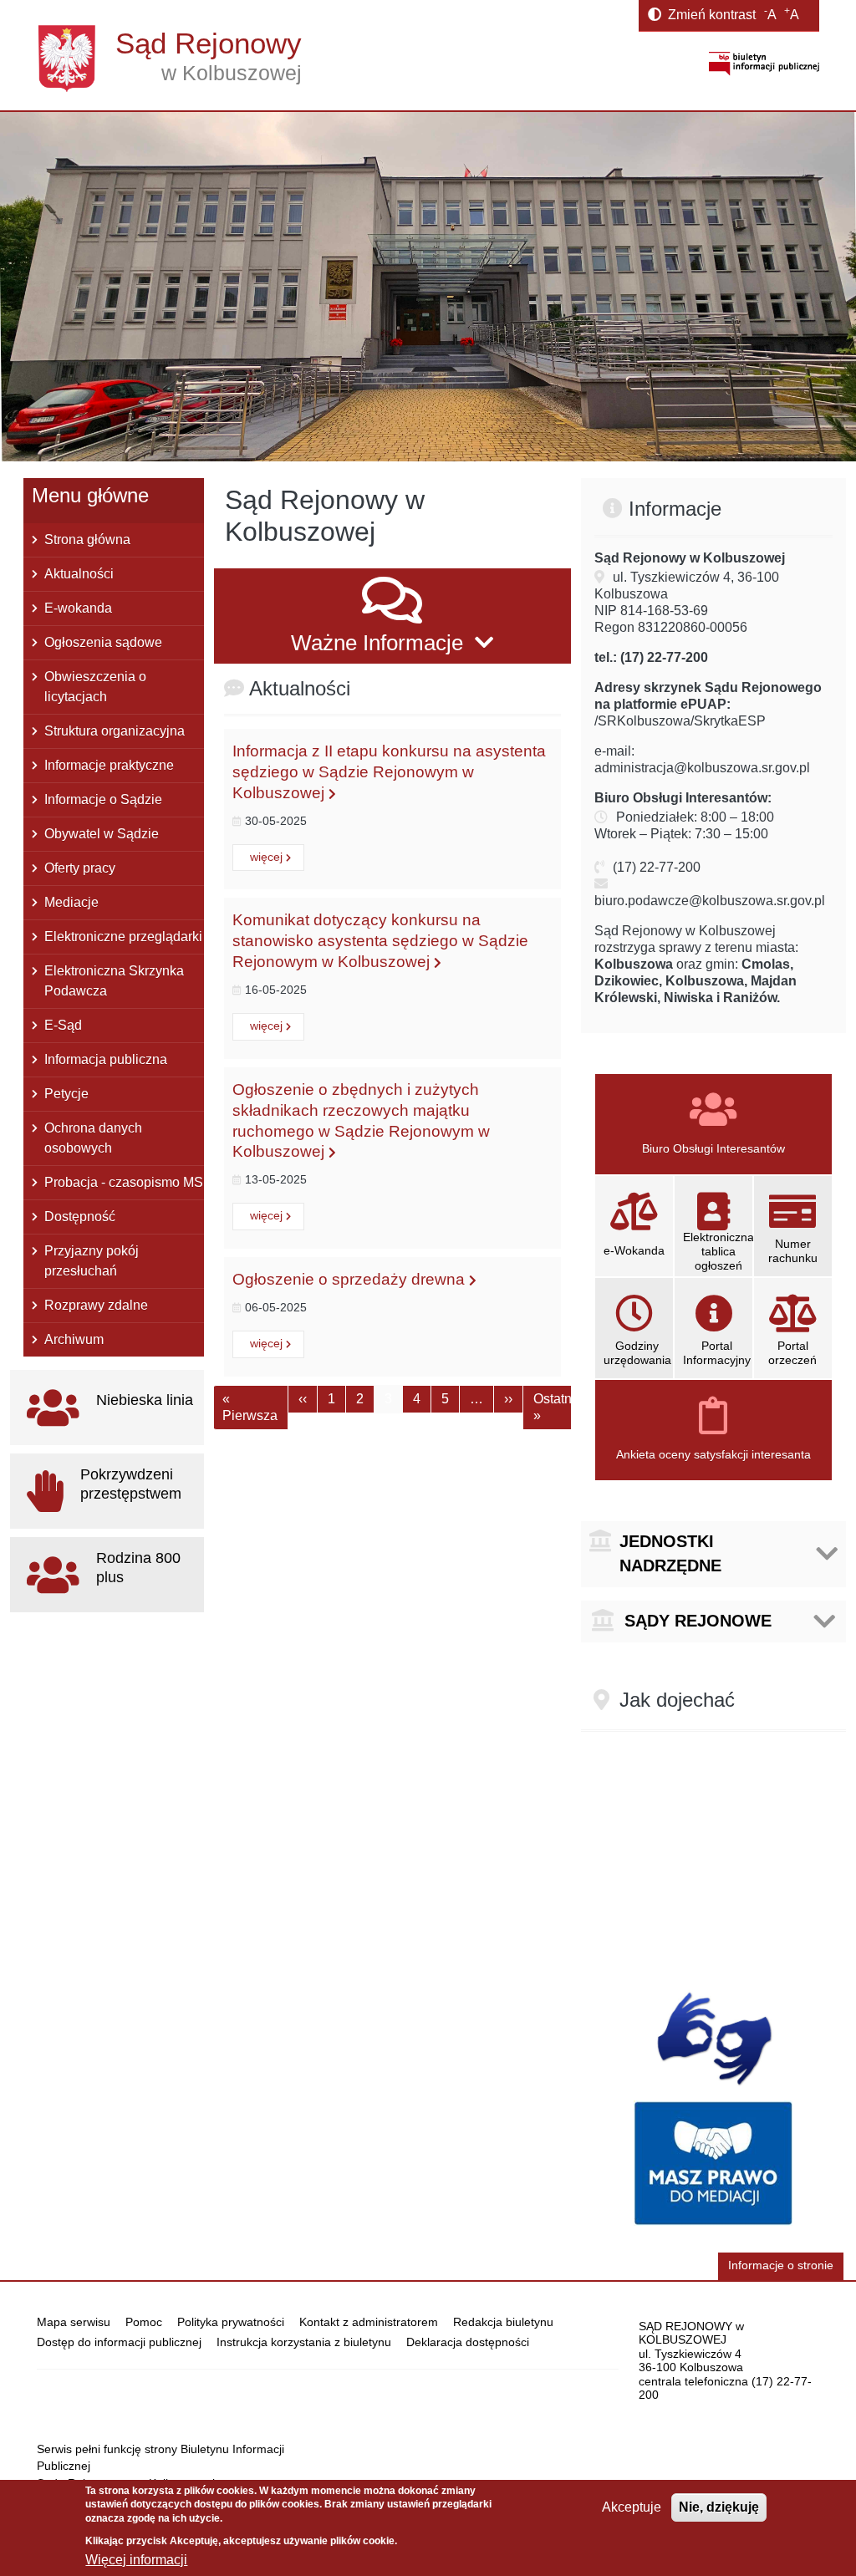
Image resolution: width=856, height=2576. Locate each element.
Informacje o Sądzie (103, 799)
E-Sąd (63, 1025)
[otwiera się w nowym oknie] (764, 63)
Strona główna (87, 540)
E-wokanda (78, 608)
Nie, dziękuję (719, 2507)
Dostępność (80, 1217)
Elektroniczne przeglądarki (123, 937)
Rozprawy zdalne (96, 1305)
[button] (392, 616)
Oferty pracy (80, 868)
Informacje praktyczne (109, 765)
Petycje (66, 1094)
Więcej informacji (136, 2560)
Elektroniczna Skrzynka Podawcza (114, 981)
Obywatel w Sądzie (102, 834)
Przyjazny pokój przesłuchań (92, 1261)
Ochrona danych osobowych (93, 1138)
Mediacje (71, 902)
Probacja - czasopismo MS (124, 1182)
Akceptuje (632, 2507)
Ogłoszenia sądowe (103, 642)
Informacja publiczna (106, 1059)
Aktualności (79, 574)
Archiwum (74, 1339)
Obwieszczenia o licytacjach (95, 687)
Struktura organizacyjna (115, 731)
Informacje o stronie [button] (781, 2265)
